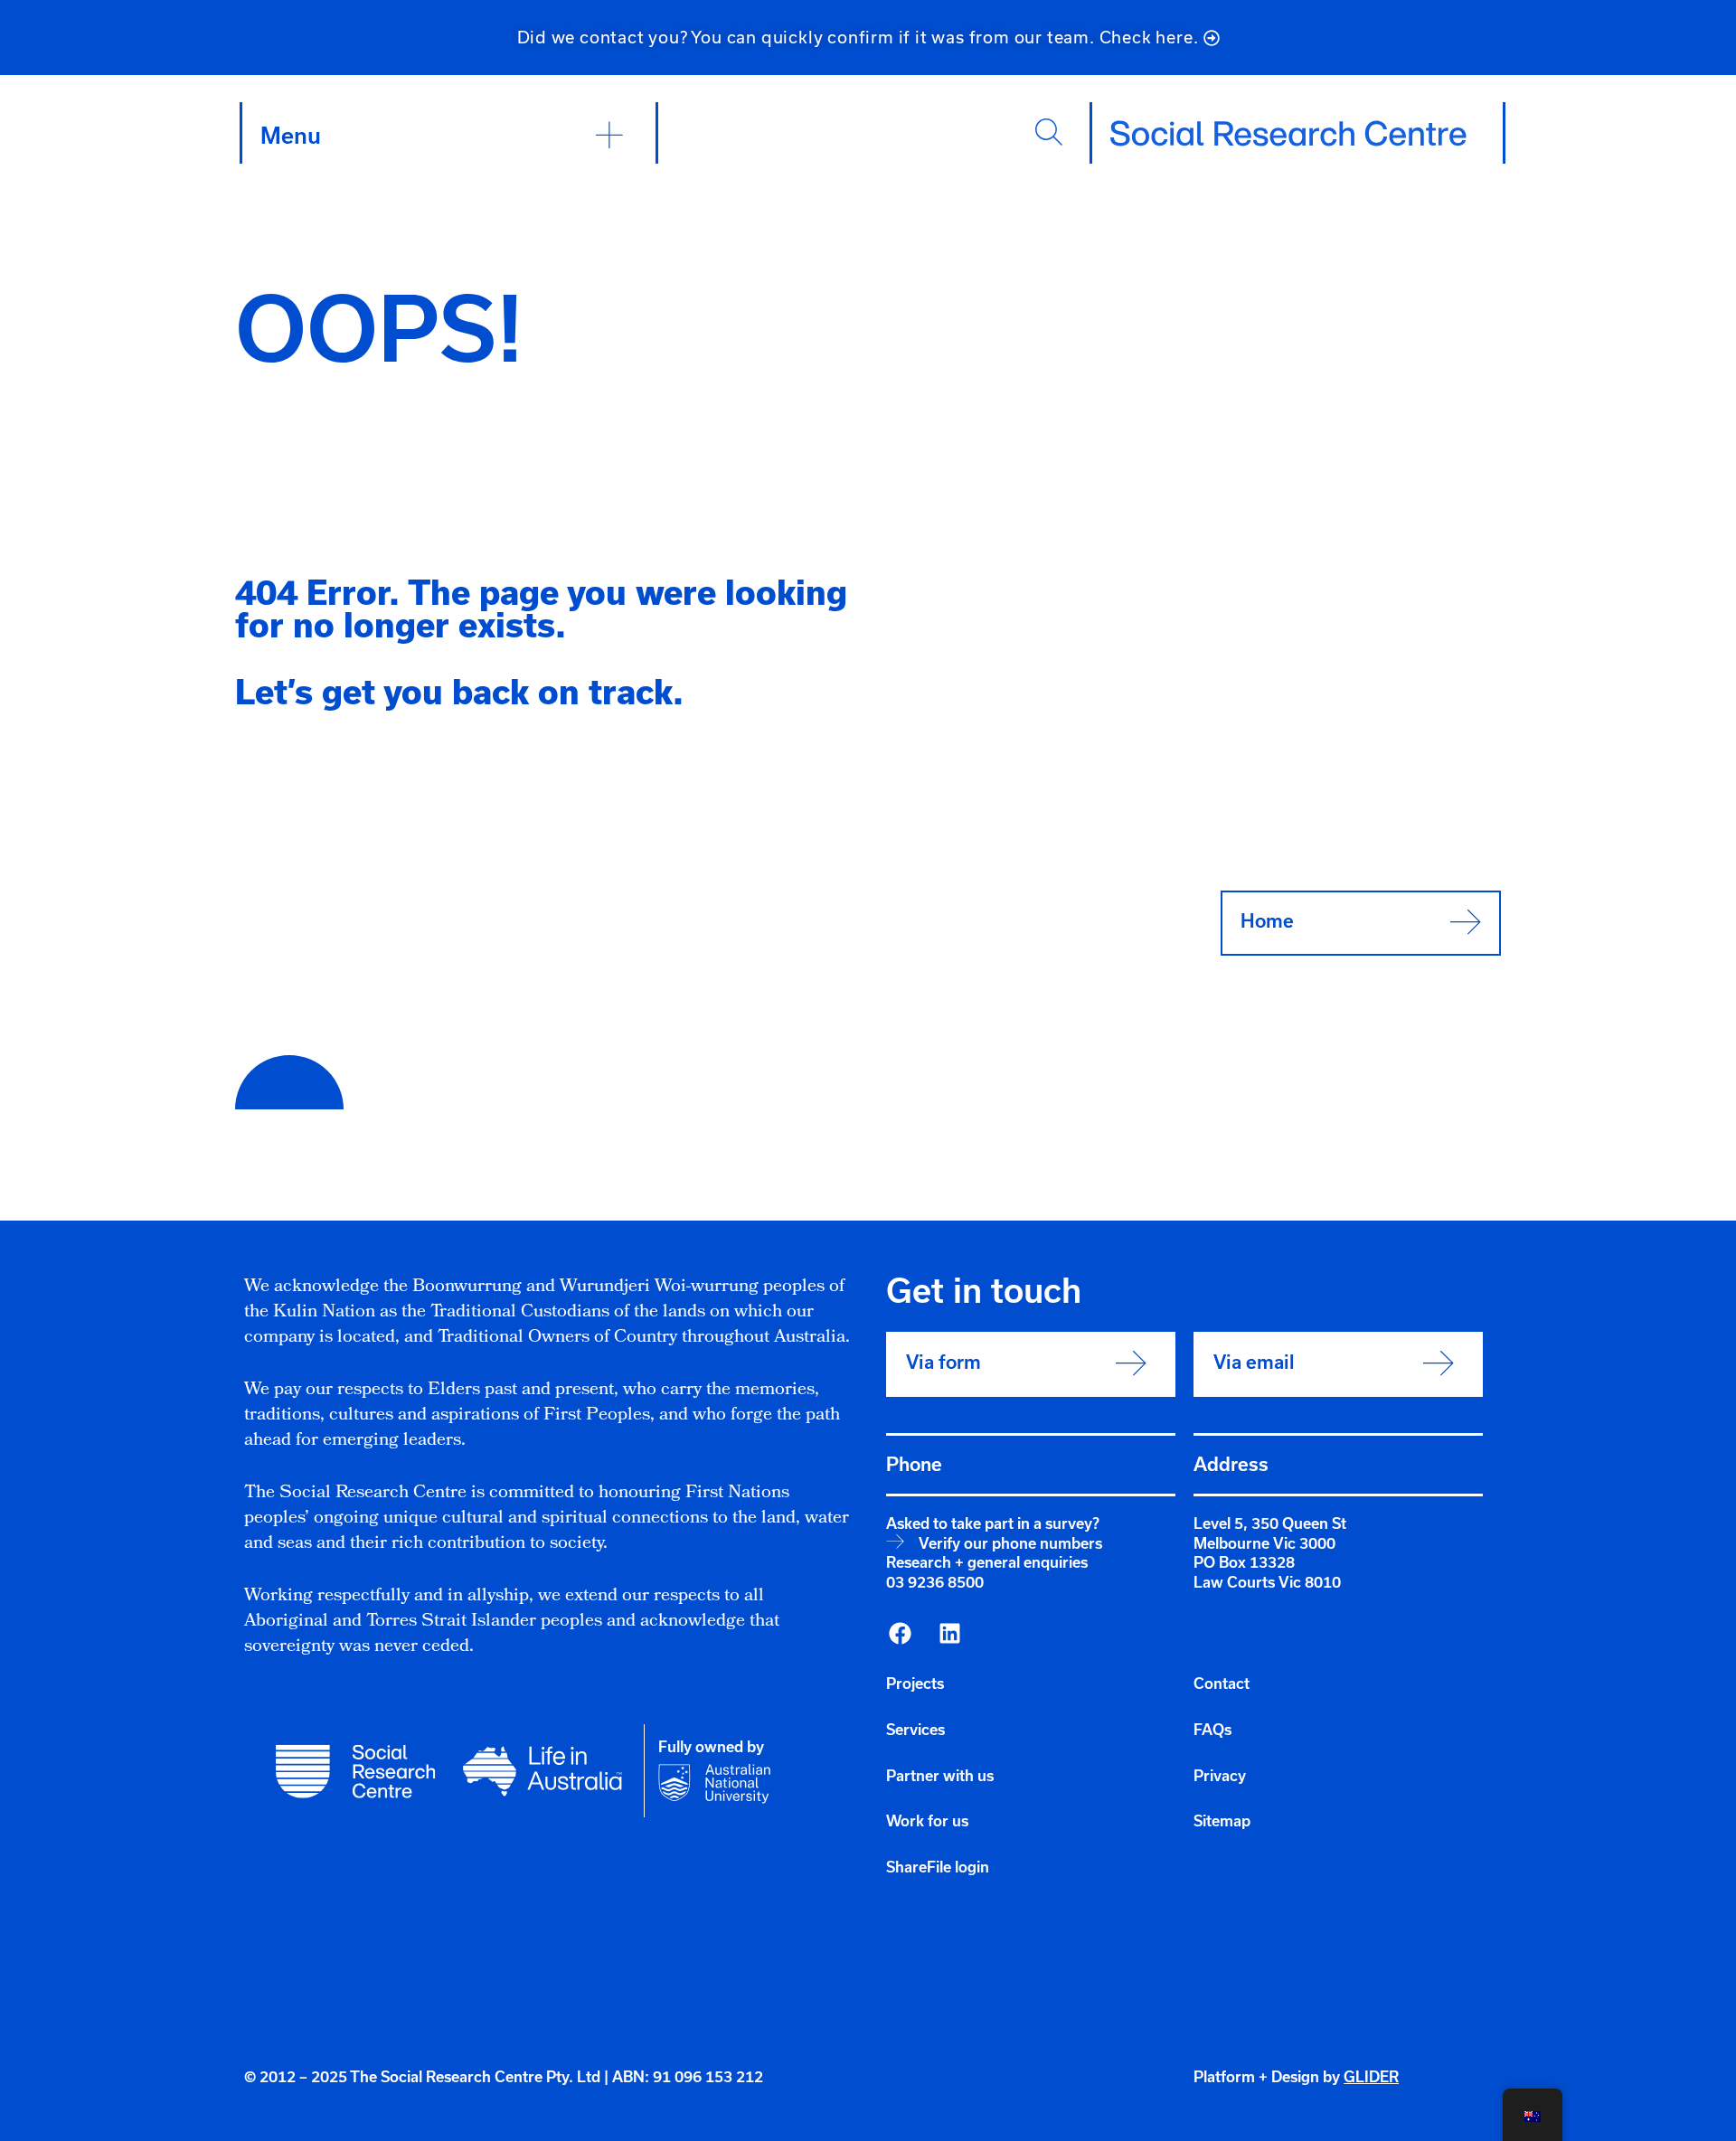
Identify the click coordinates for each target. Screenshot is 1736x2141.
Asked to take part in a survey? (993, 1523)
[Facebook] (900, 1634)
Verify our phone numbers (1010, 1543)
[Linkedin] (949, 1634)
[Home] (1288, 134)
